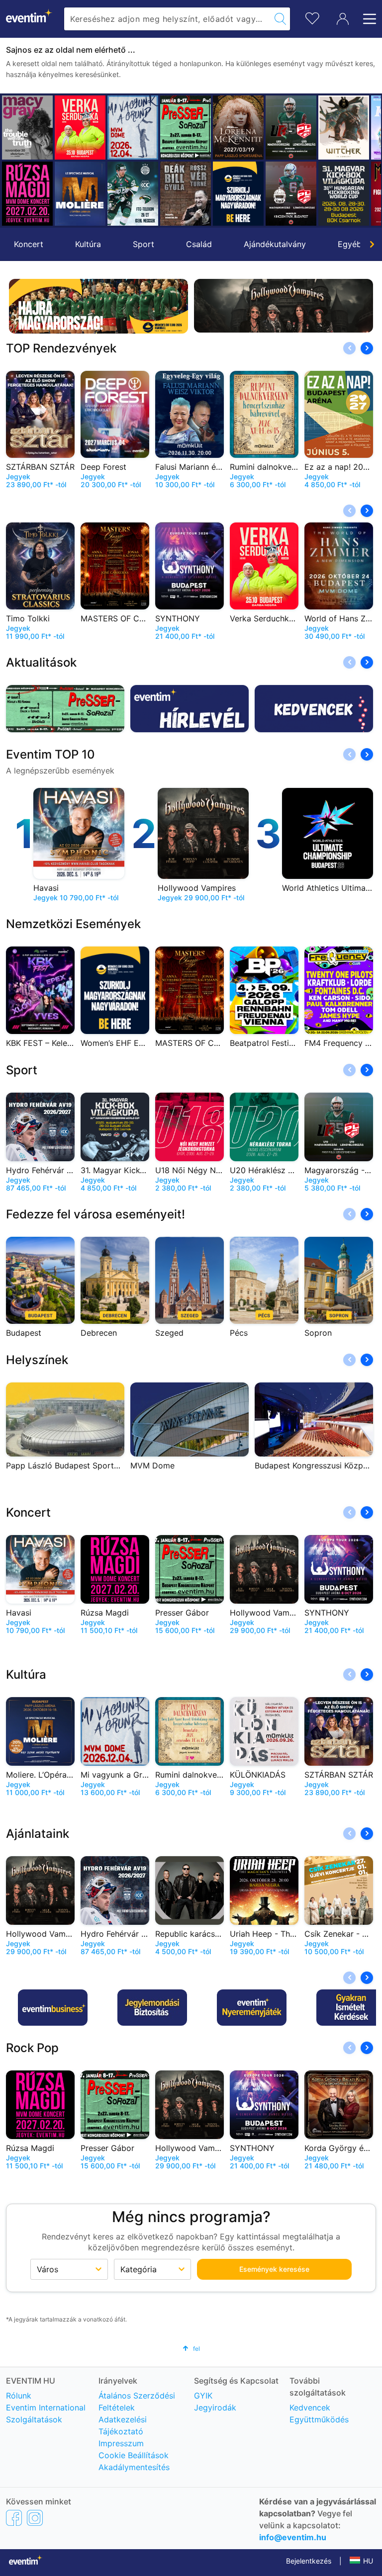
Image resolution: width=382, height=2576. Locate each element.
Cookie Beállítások (134, 2455)
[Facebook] (14, 2518)
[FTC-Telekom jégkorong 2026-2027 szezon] (80, 194)
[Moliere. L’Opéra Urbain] (27, 194)
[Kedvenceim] (312, 17)
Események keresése (274, 2269)
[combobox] (167, 19)
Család (199, 244)
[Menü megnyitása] (367, 19)
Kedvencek (310, 2407)
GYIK (203, 2396)
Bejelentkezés (309, 2561)
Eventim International (46, 2407)
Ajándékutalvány (275, 244)
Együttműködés (319, 2419)
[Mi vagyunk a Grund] (80, 128)
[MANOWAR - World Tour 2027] (344, 194)
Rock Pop (32, 2048)
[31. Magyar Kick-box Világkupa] (291, 194)
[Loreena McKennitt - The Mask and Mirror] (186, 128)
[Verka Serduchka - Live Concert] (27, 128)
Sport (143, 244)
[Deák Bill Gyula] (133, 194)
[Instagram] (35, 2518)
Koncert (29, 244)
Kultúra (88, 244)
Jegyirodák (215, 2407)
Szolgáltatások (34, 2419)
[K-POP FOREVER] (344, 128)
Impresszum (121, 2443)
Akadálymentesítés (134, 2467)
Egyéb (350, 244)
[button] (13, 161)
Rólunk (19, 2396)
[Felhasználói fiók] (343, 19)
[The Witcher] (291, 128)
